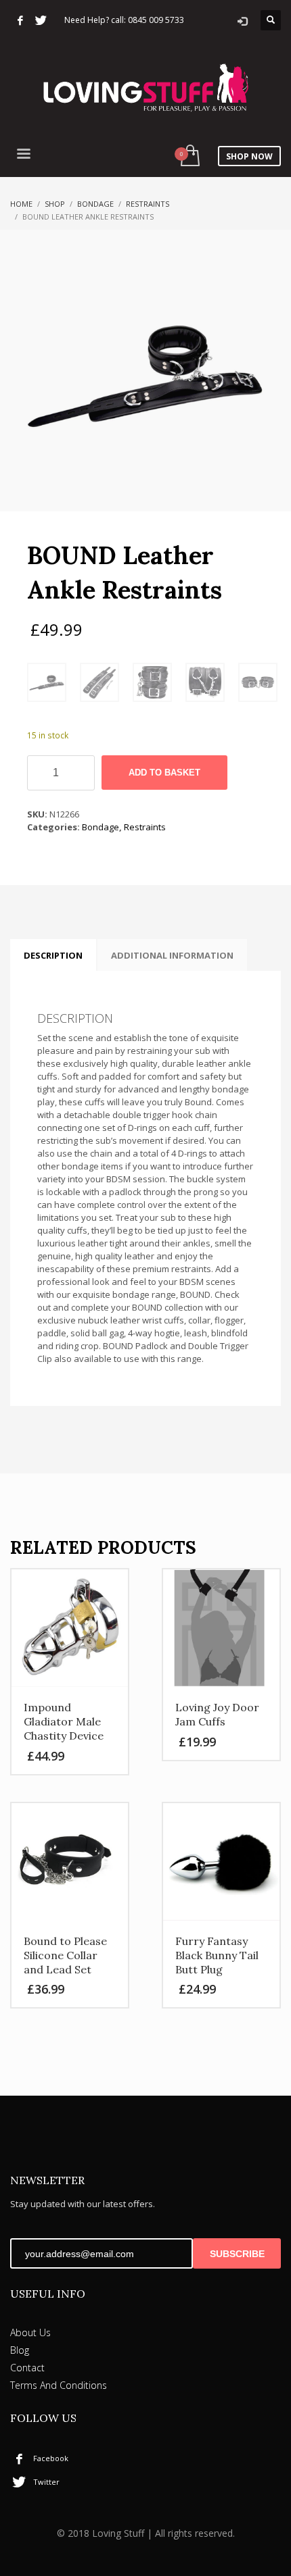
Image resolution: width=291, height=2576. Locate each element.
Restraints (148, 204)
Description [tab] (53, 955)
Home (21, 204)
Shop (55, 204)
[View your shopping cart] (189, 156)
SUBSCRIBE (237, 2254)
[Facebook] (20, 20)
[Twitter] (41, 20)
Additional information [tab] (172, 955)
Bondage (95, 204)
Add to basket (164, 773)
